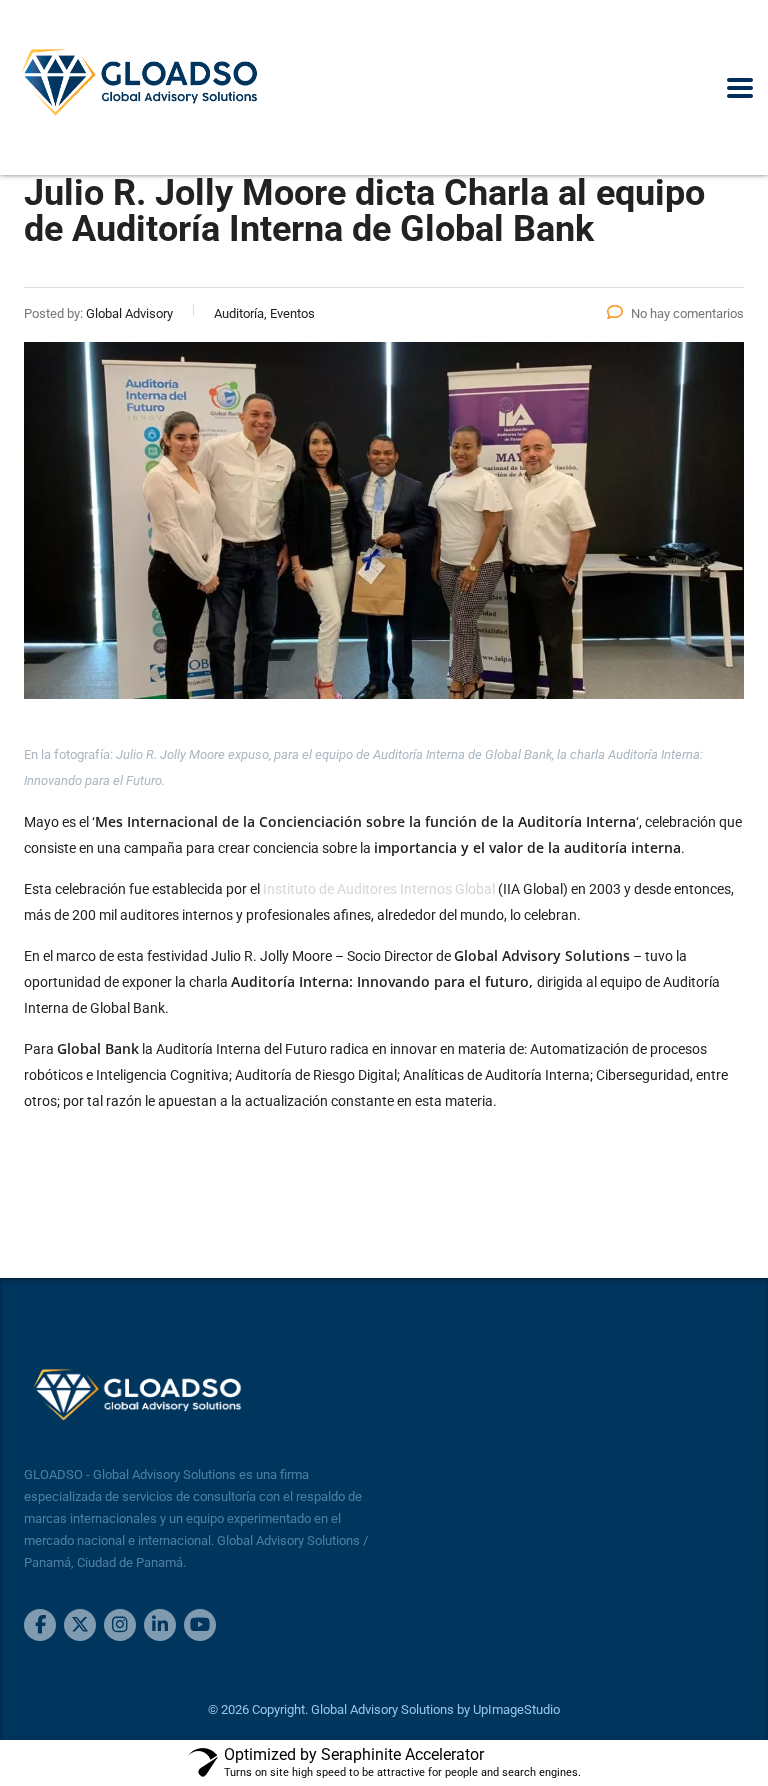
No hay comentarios (687, 313)
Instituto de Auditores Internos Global (379, 889)
